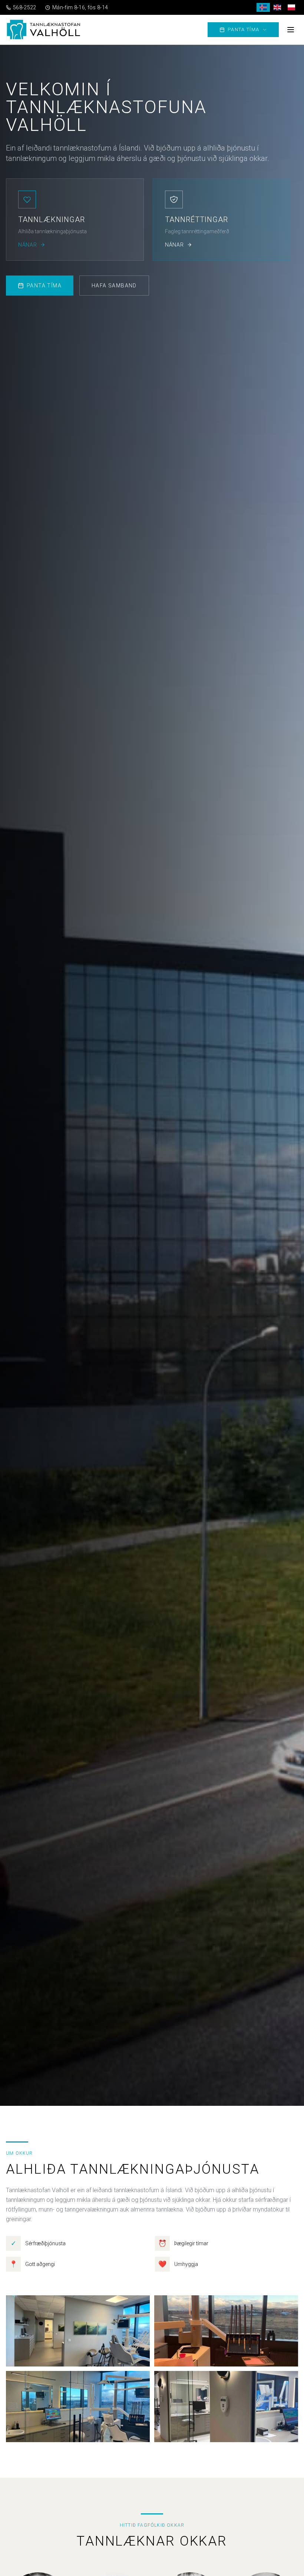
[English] (277, 7)
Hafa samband (114, 286)
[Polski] (291, 7)
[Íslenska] (263, 7)
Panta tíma (244, 29)
